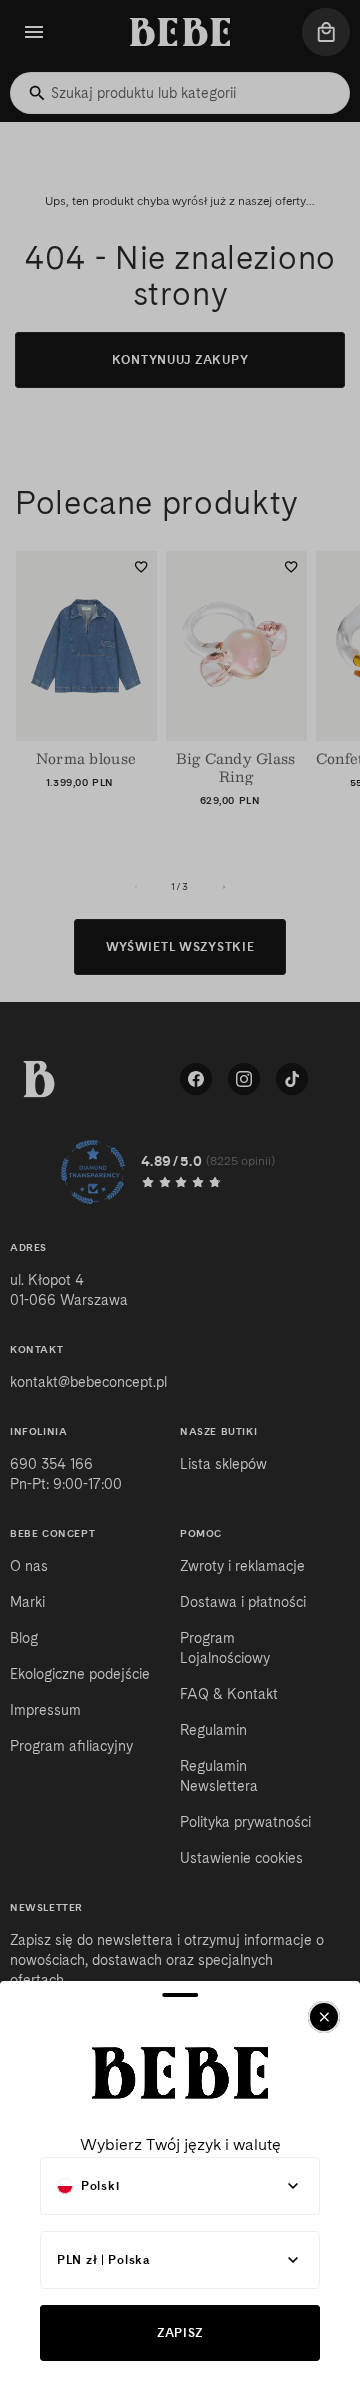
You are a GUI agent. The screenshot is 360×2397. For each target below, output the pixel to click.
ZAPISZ (180, 2332)
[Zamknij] (324, 2017)
